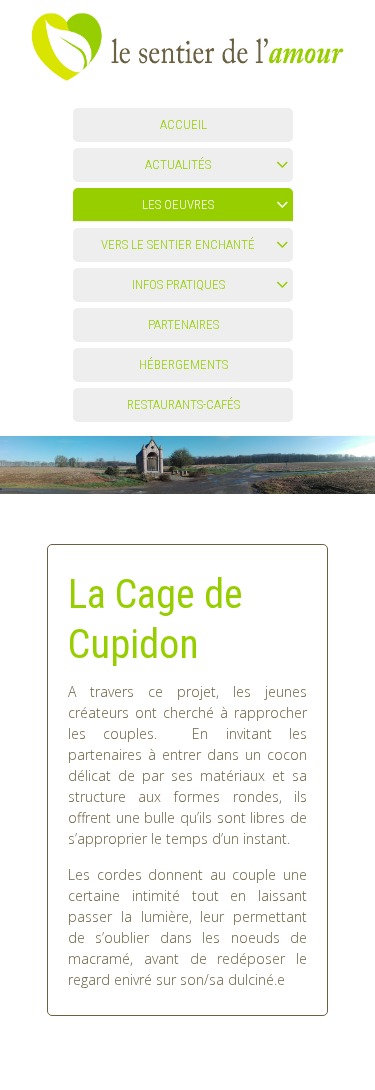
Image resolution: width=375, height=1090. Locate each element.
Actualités (178, 164)
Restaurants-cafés (183, 404)
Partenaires (183, 324)
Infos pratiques (178, 284)
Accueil (183, 124)
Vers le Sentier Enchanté (178, 244)
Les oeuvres (178, 204)
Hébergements (183, 364)
